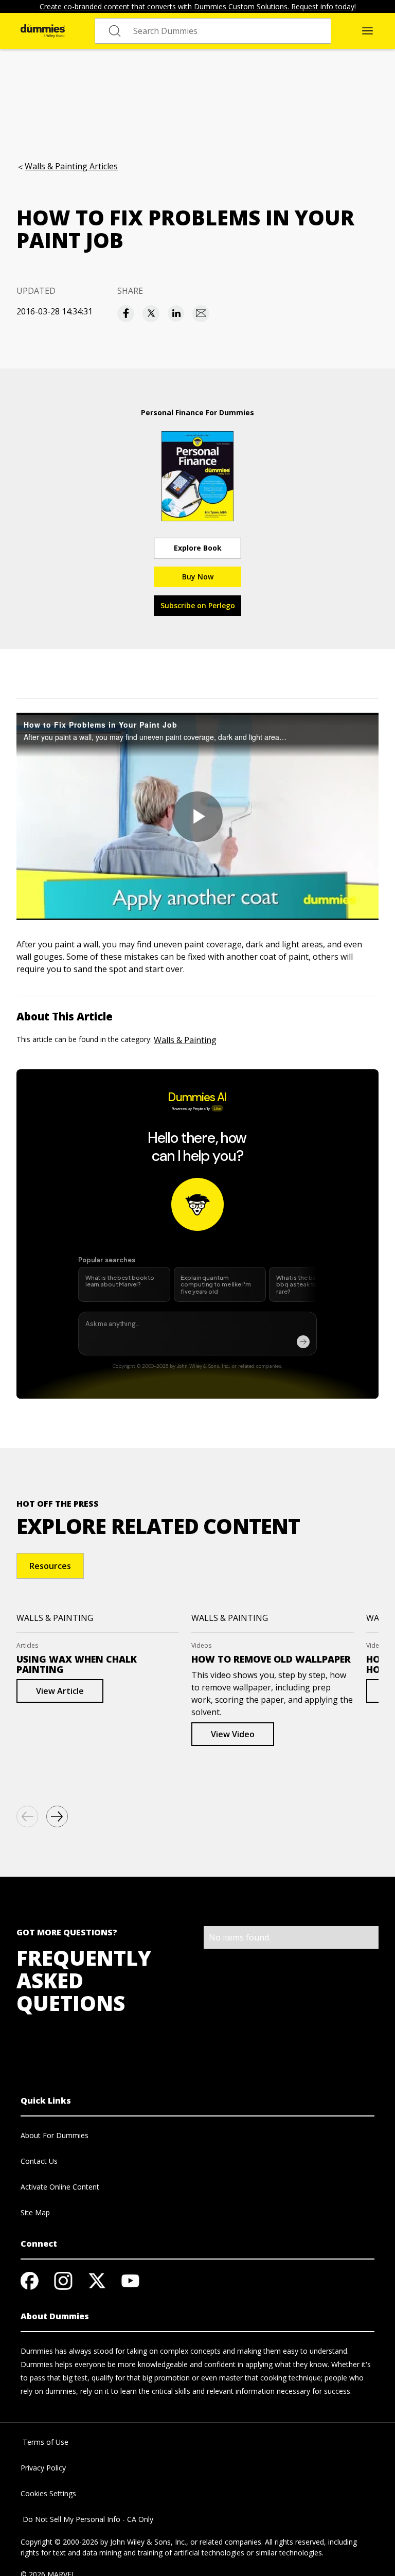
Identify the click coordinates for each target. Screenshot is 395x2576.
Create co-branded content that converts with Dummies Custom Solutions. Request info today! (198, 6)
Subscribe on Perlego (198, 605)
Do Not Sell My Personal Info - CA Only (87, 2519)
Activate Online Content (60, 2187)
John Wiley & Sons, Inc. (148, 2542)
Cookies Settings (48, 2493)
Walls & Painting (185, 1040)
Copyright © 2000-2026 (59, 2542)
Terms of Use (44, 2442)
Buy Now (198, 577)
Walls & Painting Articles (71, 166)
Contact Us (39, 2161)
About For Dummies (55, 2135)
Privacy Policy (43, 2468)
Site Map (35, 2212)
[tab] (50, 1566)
